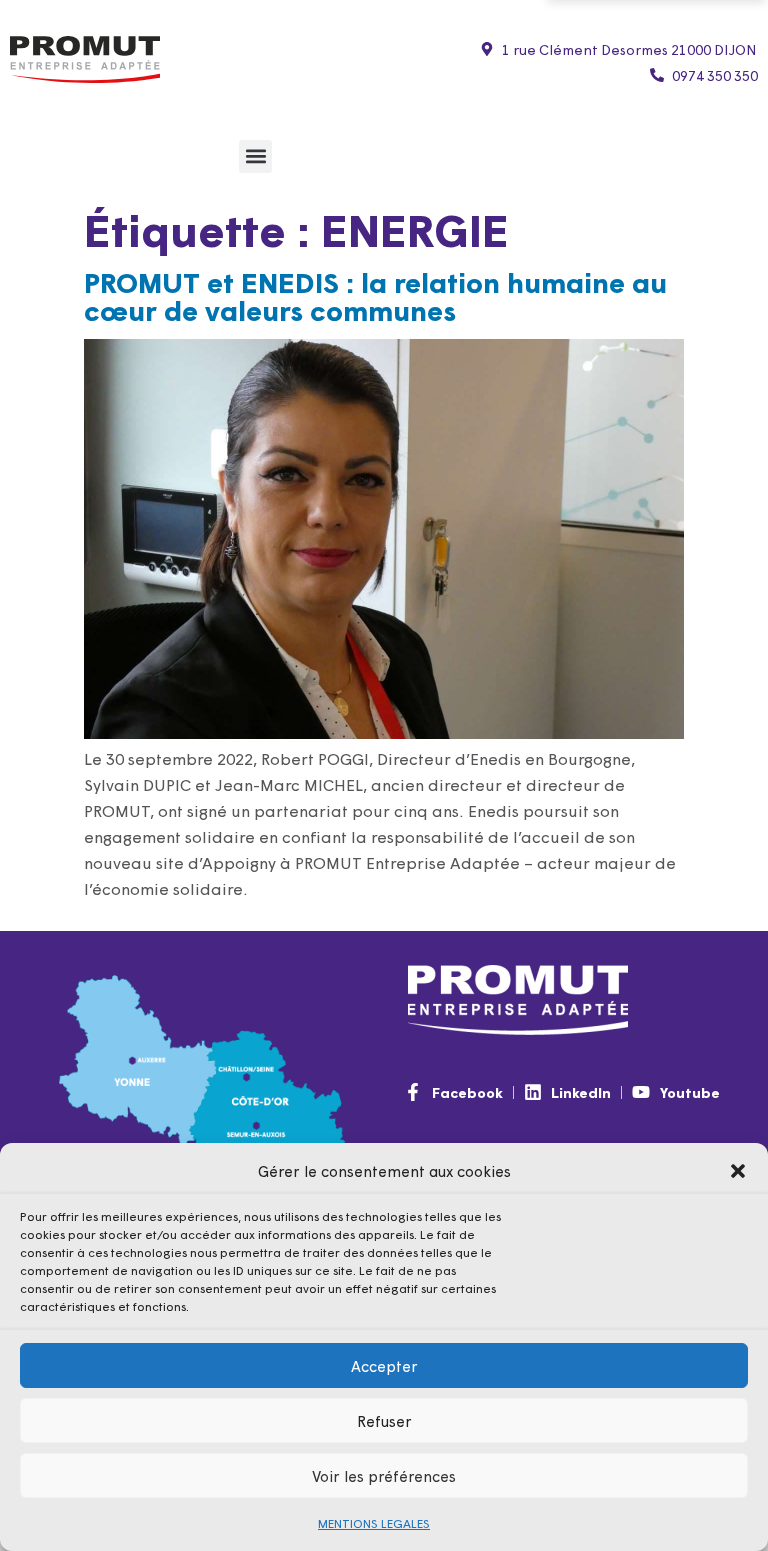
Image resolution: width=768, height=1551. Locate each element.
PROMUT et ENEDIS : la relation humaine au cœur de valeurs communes (375, 295)
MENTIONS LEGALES (374, 1523)
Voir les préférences (384, 1475)
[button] (738, 1171)
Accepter (384, 1365)
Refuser (384, 1420)
